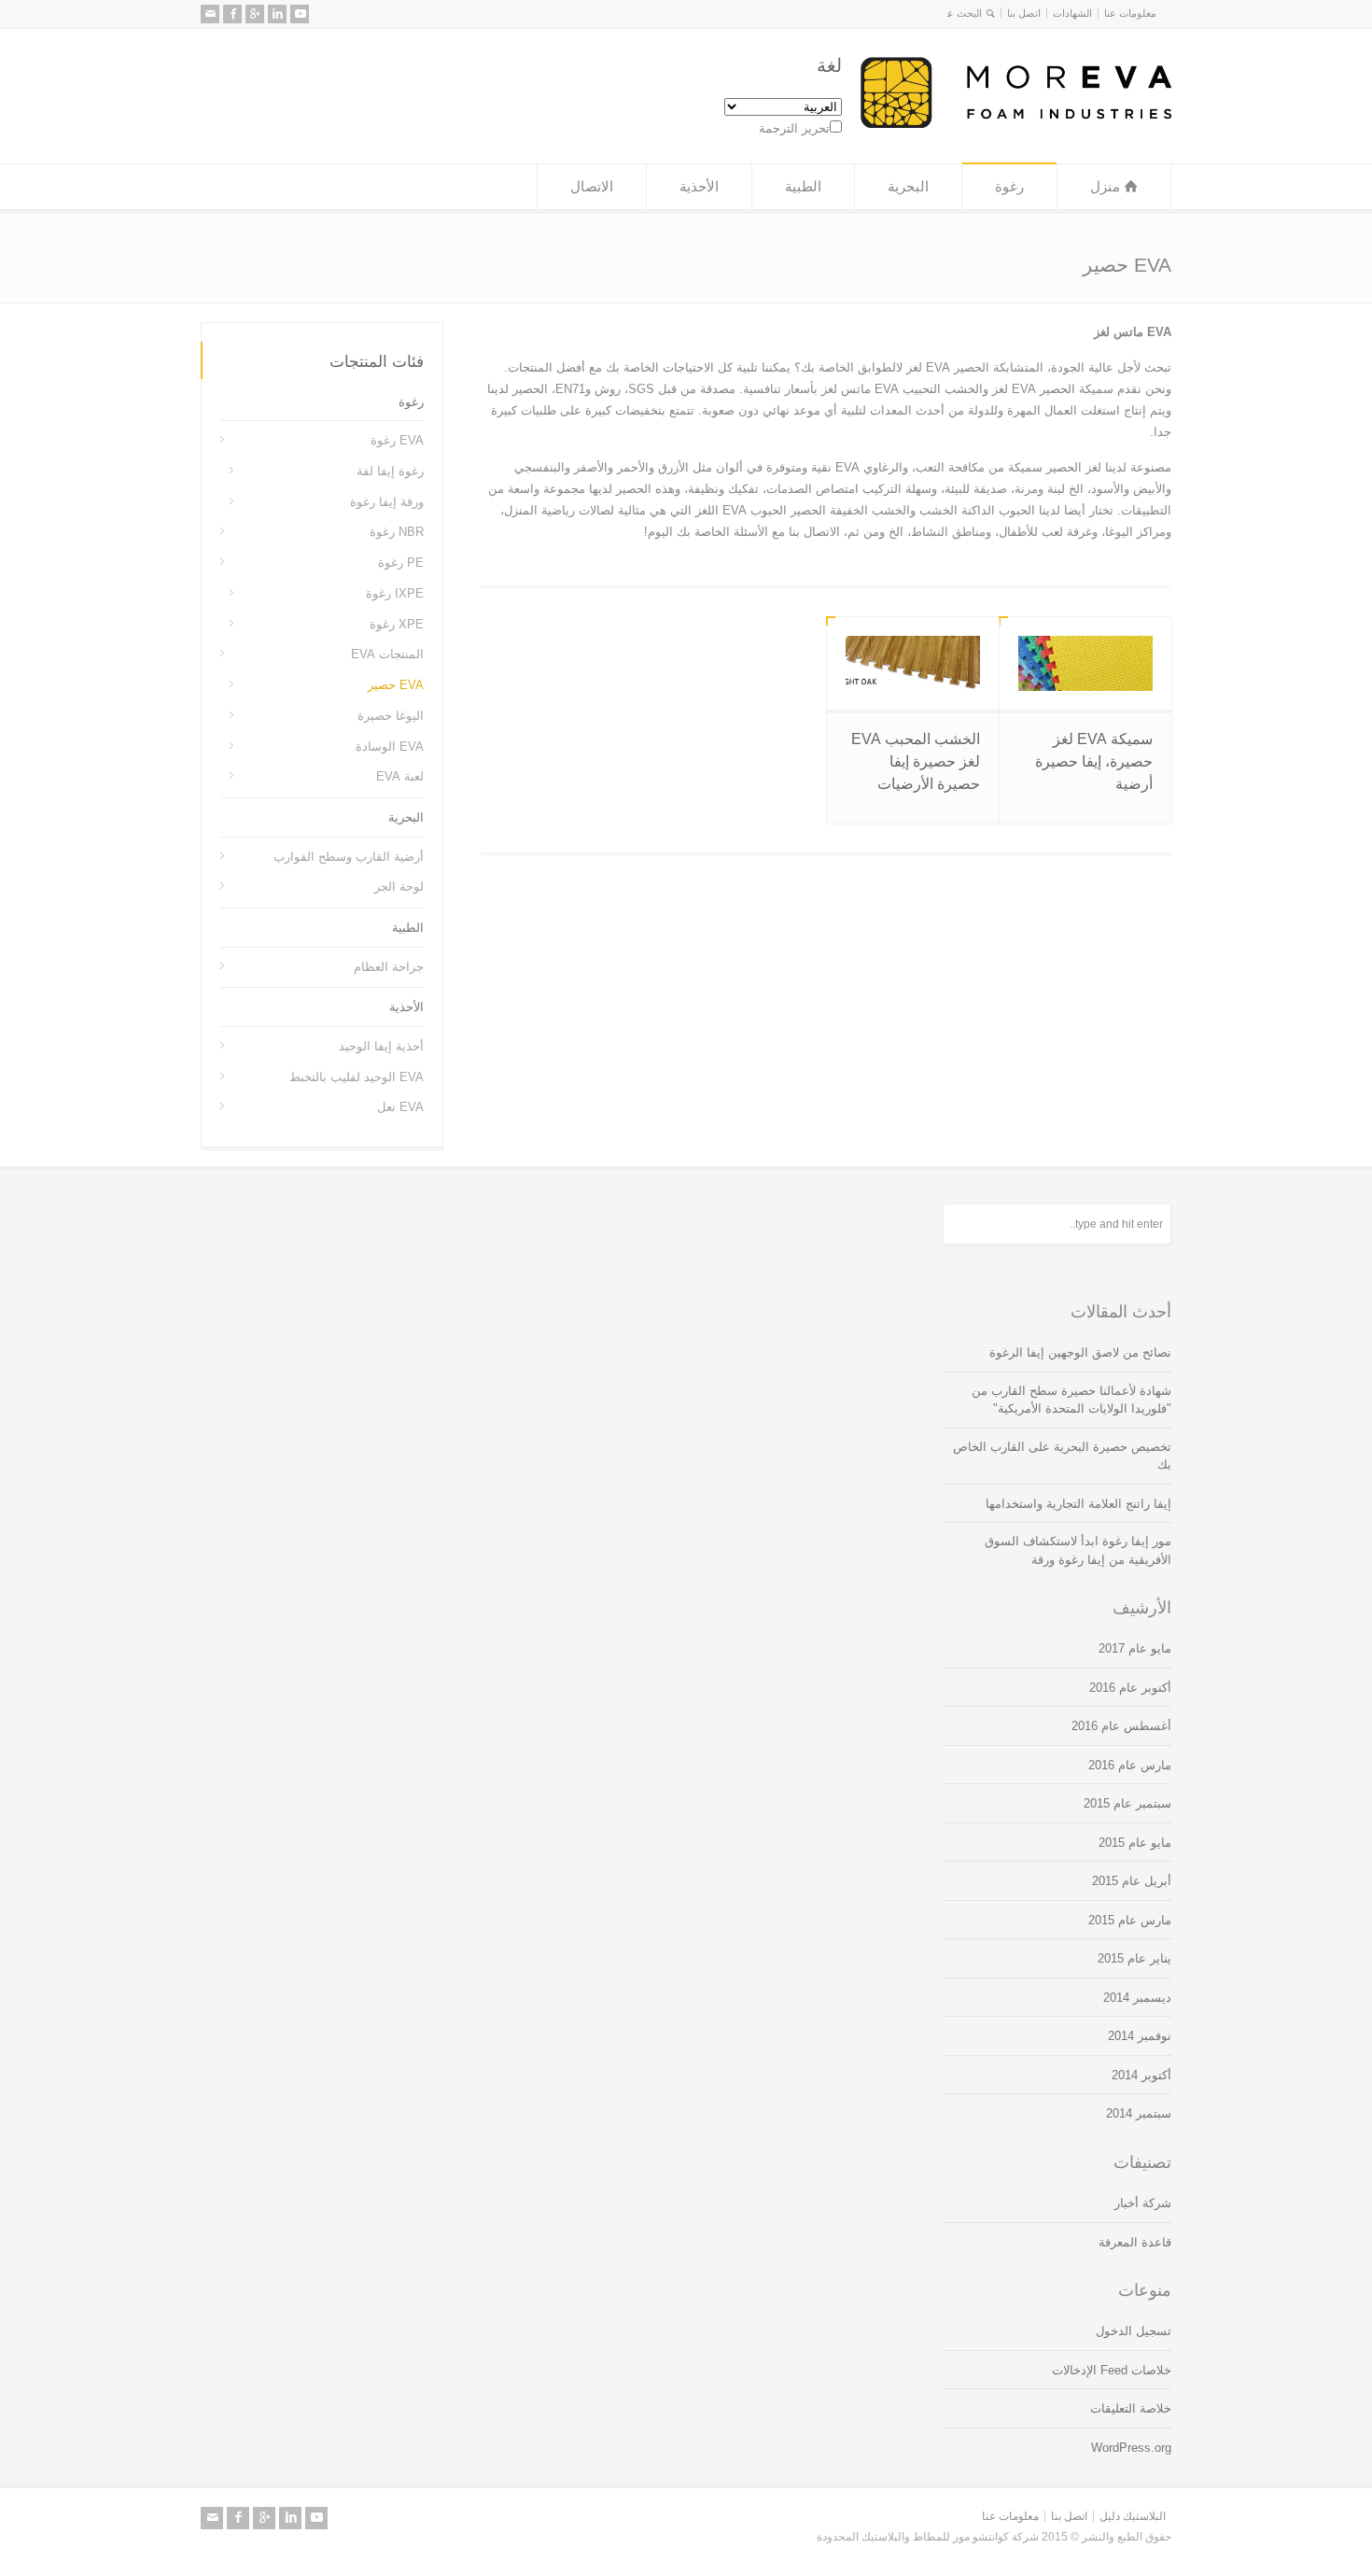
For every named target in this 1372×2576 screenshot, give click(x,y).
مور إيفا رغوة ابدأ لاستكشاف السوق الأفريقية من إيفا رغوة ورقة (1078, 1550)
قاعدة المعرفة (1135, 2242)
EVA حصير (396, 685)
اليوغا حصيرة (391, 716)
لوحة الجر (399, 887)
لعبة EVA (400, 776)
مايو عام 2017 (1135, 1648)
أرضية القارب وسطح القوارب (349, 856)
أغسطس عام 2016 (1121, 1726)
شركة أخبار (1143, 2203)
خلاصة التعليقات (1131, 2408)
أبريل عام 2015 (1132, 1881)
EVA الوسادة (390, 746)
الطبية (803, 186)
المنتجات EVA (387, 654)
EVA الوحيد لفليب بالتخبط (357, 1076)
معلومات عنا (1130, 13)
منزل (1105, 186)
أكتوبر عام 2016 (1130, 1688)
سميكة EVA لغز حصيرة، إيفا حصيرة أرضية (1094, 761)
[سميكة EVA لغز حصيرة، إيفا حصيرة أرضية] (1085, 663)
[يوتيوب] (300, 14)
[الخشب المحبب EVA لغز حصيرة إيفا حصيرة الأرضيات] (913, 663)
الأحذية (699, 186)
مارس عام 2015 (1130, 1920)
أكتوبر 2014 (1141, 2075)
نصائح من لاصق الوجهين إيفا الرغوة (1080, 1352)
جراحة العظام (389, 966)
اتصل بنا (1024, 13)
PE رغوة (401, 563)
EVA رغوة (397, 440)
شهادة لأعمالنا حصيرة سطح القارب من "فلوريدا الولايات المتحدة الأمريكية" (1071, 1400)
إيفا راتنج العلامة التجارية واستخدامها (1078, 1504)
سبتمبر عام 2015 (1127, 1803)
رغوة (1009, 186)
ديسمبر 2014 (1137, 1998)
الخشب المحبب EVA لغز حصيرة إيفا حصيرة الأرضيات (916, 761)
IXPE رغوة (395, 593)
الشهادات (1072, 13)
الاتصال (592, 186)
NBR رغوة (397, 532)
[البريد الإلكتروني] (210, 14)
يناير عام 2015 (1134, 1958)
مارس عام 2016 (1130, 1765)
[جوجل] (255, 14)
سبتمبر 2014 (1139, 2113)
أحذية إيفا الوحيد (381, 1046)
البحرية (908, 186)
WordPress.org (1131, 2448)
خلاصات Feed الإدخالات (1112, 2370)
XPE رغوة (397, 623)
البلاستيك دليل (1133, 2516)
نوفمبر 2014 (1140, 2036)
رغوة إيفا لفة (390, 471)
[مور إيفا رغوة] (1016, 124)
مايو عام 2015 (1135, 1843)
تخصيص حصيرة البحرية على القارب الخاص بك (1062, 1456)
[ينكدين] (277, 14)
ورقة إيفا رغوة (387, 501)
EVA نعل (400, 1107)
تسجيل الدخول (1134, 2331)
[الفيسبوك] (232, 14)
